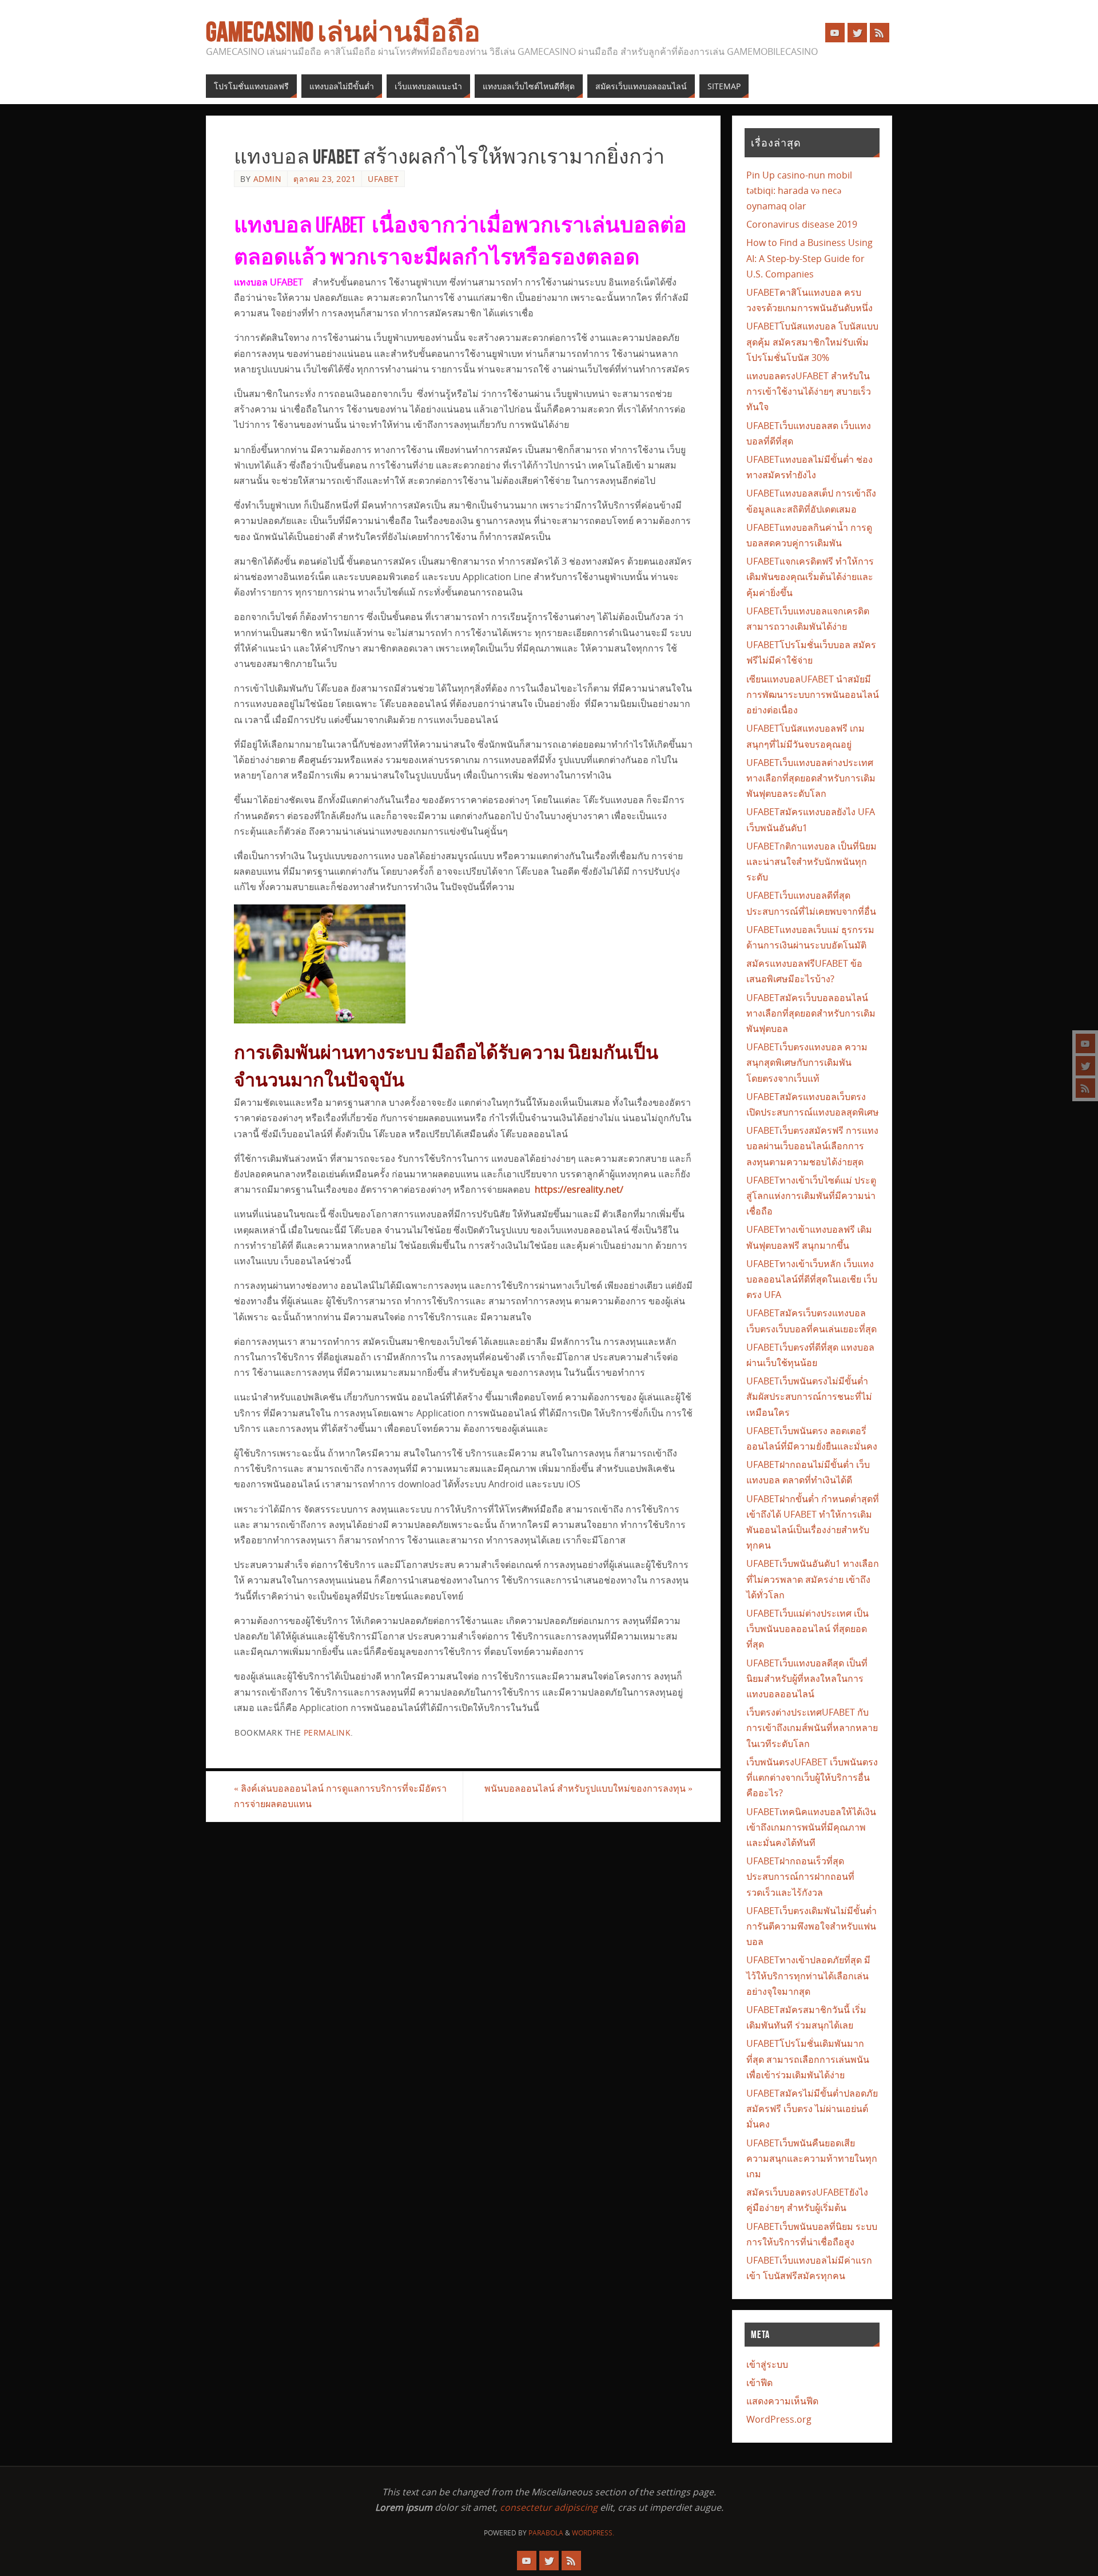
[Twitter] (1085, 1066)
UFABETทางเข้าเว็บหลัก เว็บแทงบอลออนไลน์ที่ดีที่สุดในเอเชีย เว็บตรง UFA (812, 1279)
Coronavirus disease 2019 (802, 224)
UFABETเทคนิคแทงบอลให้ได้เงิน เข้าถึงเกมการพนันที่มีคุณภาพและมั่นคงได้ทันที (811, 1827)
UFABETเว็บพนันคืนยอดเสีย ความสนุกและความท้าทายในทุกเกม (812, 2158)
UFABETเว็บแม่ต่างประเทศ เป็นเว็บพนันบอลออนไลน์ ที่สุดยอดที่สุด (807, 1629)
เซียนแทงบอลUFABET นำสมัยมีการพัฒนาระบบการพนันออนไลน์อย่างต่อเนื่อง (813, 694)
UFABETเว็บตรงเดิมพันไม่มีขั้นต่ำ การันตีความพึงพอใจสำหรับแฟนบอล (811, 1926)
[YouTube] (1085, 1043)
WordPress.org (779, 2419)
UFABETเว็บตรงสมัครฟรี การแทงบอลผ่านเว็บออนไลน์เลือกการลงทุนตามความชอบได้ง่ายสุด (812, 1146)
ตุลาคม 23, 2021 (325, 179)
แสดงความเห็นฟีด (782, 2401)
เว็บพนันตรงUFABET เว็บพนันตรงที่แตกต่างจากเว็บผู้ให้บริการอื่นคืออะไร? (812, 1777)
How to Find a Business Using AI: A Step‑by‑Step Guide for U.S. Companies (809, 258)
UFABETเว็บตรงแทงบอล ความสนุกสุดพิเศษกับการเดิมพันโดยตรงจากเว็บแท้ (807, 1062)
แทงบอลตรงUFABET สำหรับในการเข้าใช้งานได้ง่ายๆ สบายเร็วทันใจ (809, 391)
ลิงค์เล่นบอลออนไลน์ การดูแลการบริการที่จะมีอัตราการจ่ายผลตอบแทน (340, 1796)
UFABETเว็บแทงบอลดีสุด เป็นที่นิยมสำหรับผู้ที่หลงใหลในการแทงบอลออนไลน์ (807, 1678)
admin (268, 179)
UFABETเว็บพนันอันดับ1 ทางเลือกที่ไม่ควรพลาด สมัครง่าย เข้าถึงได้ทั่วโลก (813, 1579)
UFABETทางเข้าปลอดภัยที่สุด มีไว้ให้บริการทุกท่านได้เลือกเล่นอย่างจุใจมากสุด (808, 1975)
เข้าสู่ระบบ (767, 2364)
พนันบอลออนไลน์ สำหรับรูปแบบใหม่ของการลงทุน (588, 1788)
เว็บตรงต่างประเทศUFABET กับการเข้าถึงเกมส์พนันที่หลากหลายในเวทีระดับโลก (812, 1728)
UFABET (383, 179)
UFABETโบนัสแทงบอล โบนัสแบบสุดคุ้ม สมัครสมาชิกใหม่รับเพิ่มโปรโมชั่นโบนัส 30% (812, 342)
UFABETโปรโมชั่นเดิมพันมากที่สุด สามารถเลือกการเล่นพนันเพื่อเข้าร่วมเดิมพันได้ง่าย (808, 2059)
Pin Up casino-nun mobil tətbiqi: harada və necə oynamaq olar (799, 190)
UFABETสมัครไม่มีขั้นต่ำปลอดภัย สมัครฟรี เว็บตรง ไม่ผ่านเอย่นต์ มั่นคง (812, 2109)
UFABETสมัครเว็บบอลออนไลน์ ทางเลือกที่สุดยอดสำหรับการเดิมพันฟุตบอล (811, 1013)
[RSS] (1085, 1088)
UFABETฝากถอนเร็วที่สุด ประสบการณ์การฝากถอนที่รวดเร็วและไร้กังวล (800, 1876)
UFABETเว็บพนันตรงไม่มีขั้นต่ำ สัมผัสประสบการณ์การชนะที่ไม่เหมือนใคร (809, 1396)
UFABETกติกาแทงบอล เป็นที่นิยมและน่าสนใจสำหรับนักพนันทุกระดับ (811, 862)
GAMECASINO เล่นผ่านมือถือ (343, 32)
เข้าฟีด (759, 2383)
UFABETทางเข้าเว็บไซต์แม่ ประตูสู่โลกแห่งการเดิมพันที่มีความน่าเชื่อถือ (811, 1196)
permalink (327, 1732)
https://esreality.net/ (579, 1189)
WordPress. (593, 2533)
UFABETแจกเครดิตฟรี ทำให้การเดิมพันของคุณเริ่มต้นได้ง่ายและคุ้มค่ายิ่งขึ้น (810, 577)
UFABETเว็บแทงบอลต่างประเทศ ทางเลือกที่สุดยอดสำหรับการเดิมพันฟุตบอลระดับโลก (811, 778)
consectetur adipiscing (549, 2507)
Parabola (546, 2533)
